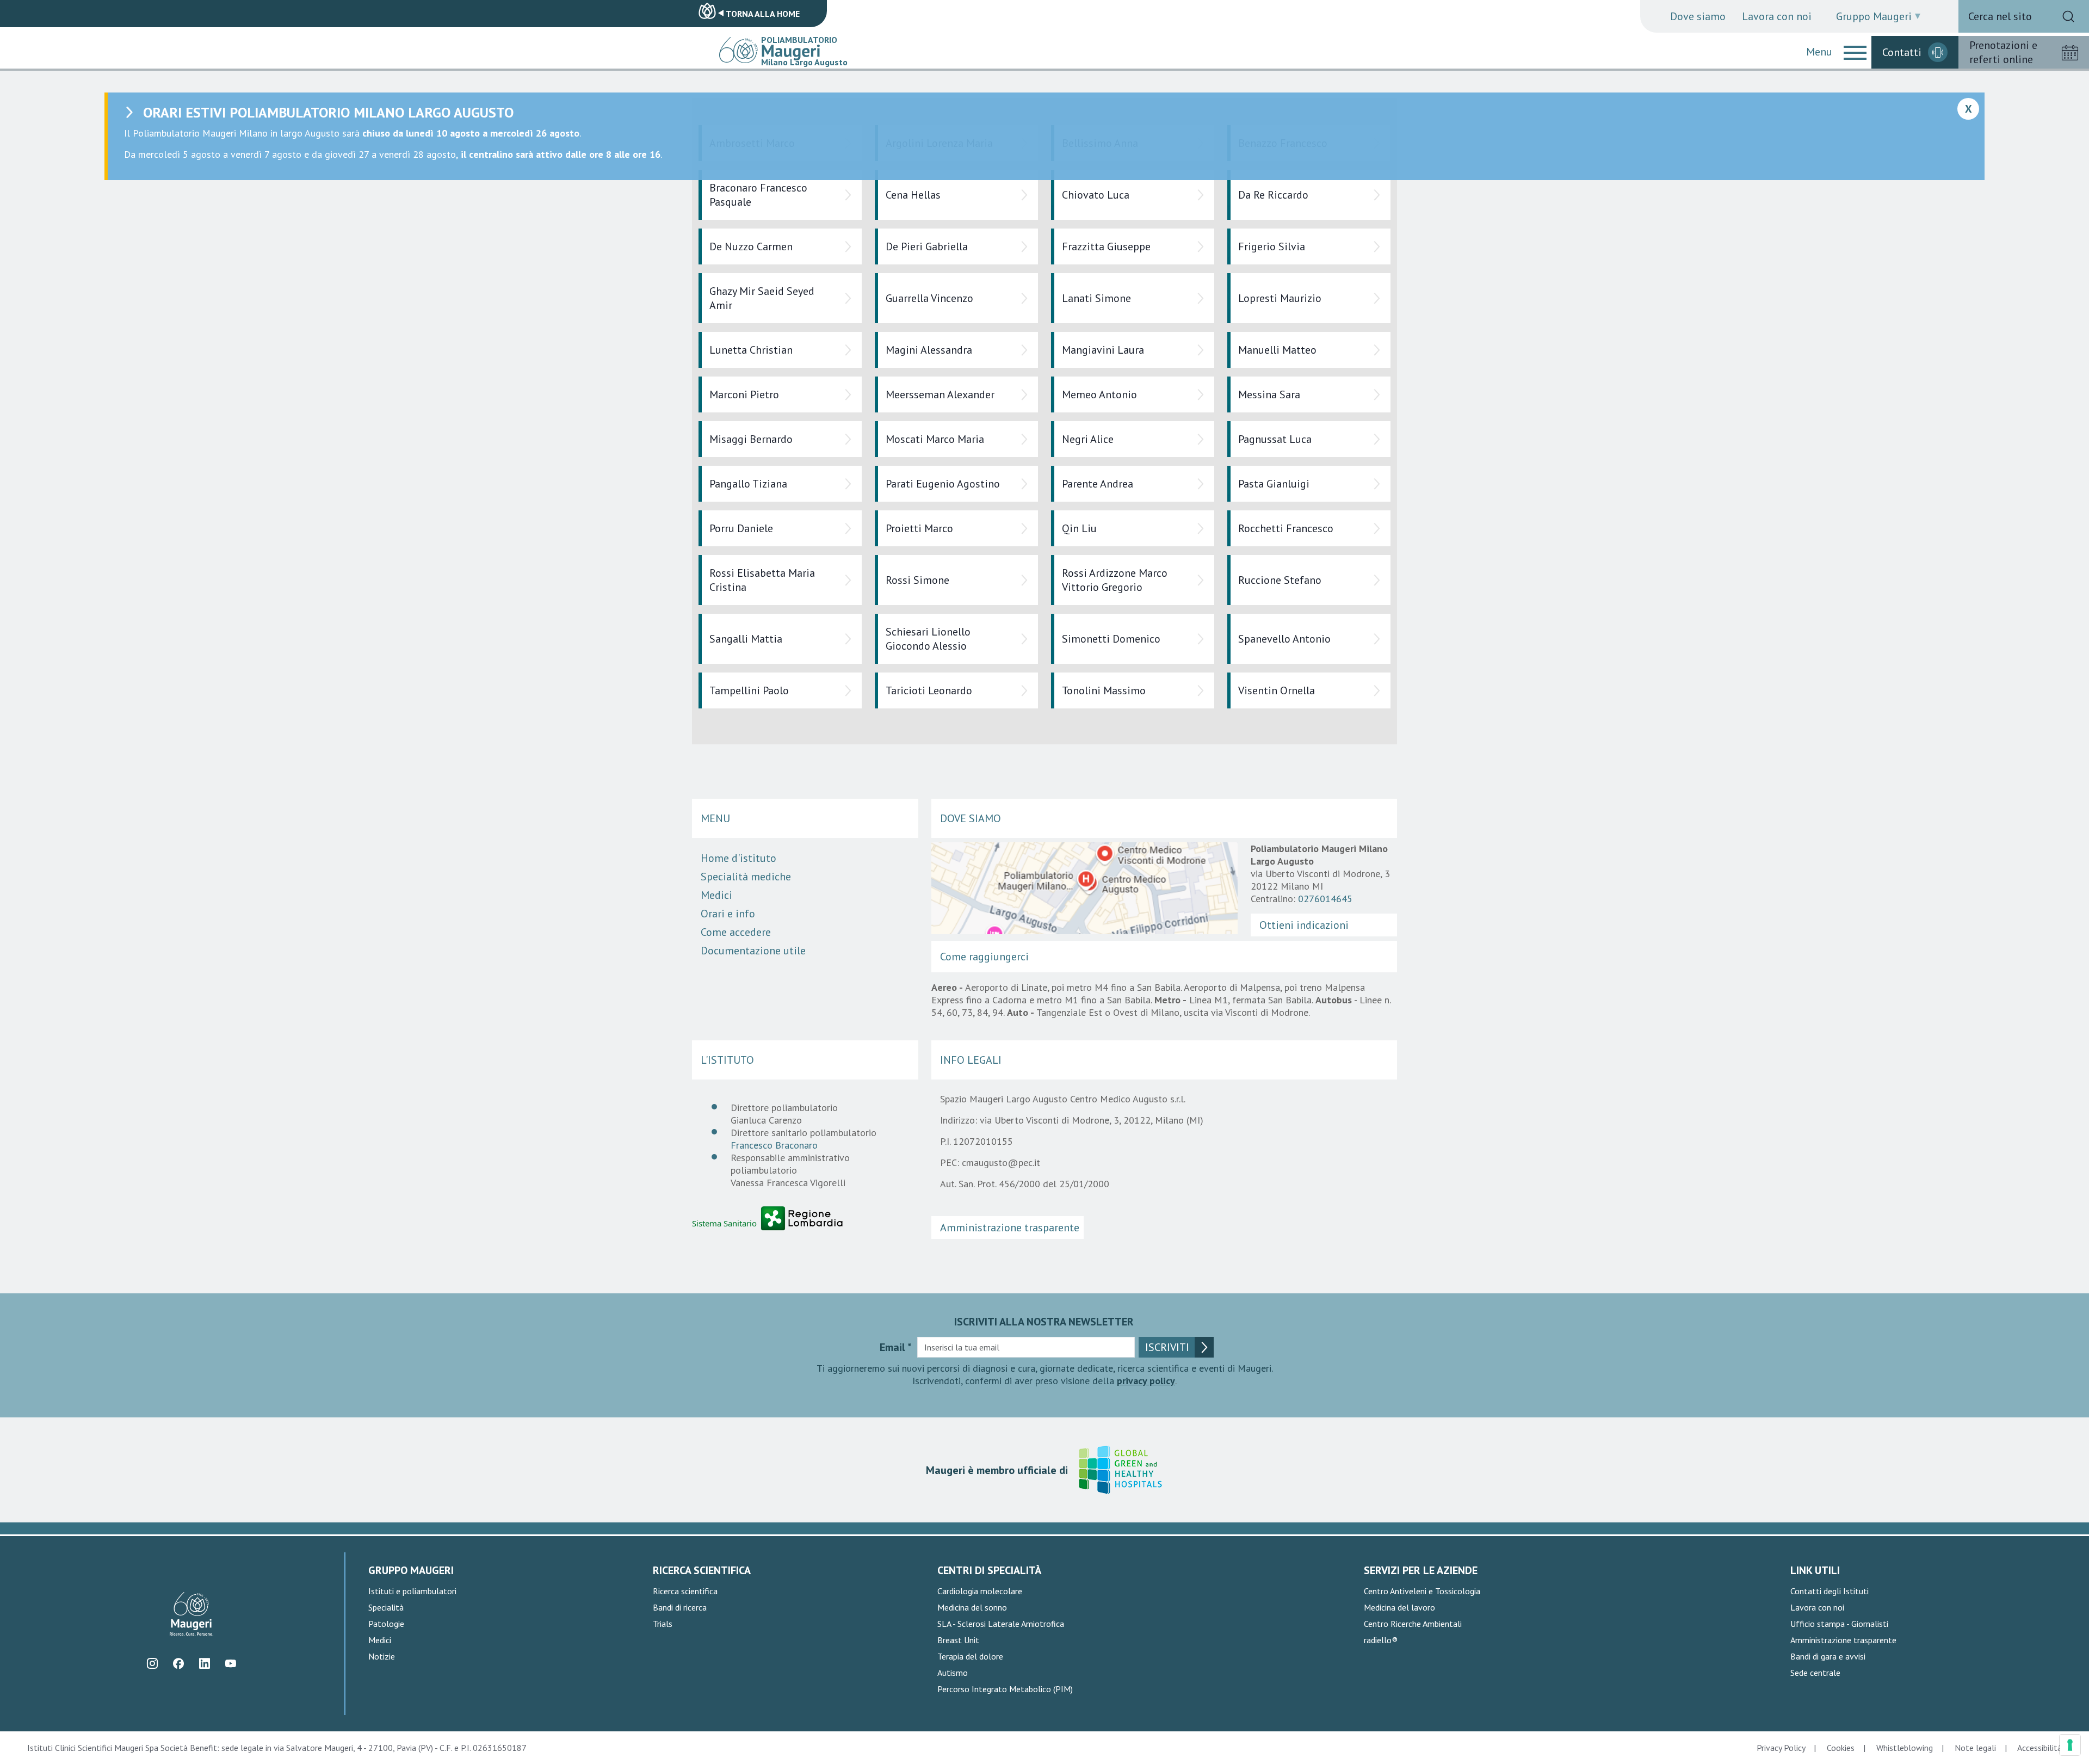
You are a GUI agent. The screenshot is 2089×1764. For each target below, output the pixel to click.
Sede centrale (1815, 1673)
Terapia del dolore (970, 1656)
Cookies (1841, 1748)
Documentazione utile (753, 951)
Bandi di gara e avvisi (1828, 1656)
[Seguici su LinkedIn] (204, 1664)
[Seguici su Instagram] (152, 1664)
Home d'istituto (738, 858)
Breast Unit (958, 1640)
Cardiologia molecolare (980, 1591)
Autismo (953, 1673)
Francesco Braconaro (774, 1145)
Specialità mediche (746, 877)
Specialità (386, 1607)
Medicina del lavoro (1399, 1607)
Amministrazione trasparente (1010, 1228)
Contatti (1902, 52)
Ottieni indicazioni (1304, 925)
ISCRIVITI (1167, 1347)
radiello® (1381, 1640)
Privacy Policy (1781, 1748)
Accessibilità (2039, 1748)
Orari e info (728, 914)
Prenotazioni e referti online (2003, 52)
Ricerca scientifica (685, 1591)
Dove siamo (1698, 16)
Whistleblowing (1905, 1748)
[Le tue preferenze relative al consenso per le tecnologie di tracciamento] (2070, 1745)
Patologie (386, 1624)
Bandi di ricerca (680, 1607)
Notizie (382, 1656)
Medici (716, 895)
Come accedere (736, 932)
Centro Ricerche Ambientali (1413, 1624)
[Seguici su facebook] (178, 1664)
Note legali (1975, 1748)
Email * (896, 1347)
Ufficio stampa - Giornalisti (1839, 1624)
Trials (663, 1624)
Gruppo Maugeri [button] (1874, 16)
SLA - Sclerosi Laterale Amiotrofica (1001, 1624)
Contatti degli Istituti (1830, 1591)
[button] (1855, 52)
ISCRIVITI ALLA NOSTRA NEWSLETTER (1044, 1322)
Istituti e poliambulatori (412, 1591)
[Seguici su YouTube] (230, 1664)
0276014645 (1325, 899)
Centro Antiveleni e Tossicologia (1422, 1591)
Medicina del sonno (972, 1607)
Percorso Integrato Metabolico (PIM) (1005, 1689)
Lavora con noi (1777, 16)
